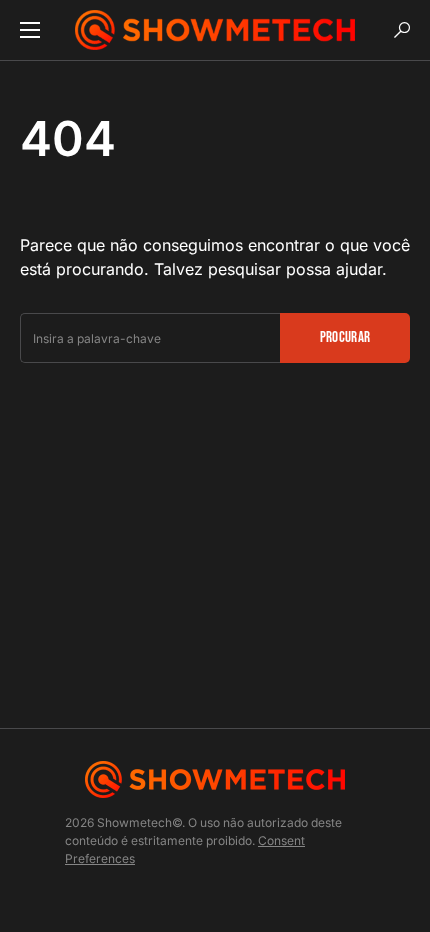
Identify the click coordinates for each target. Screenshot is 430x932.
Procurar (345, 337)
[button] (30, 30)
